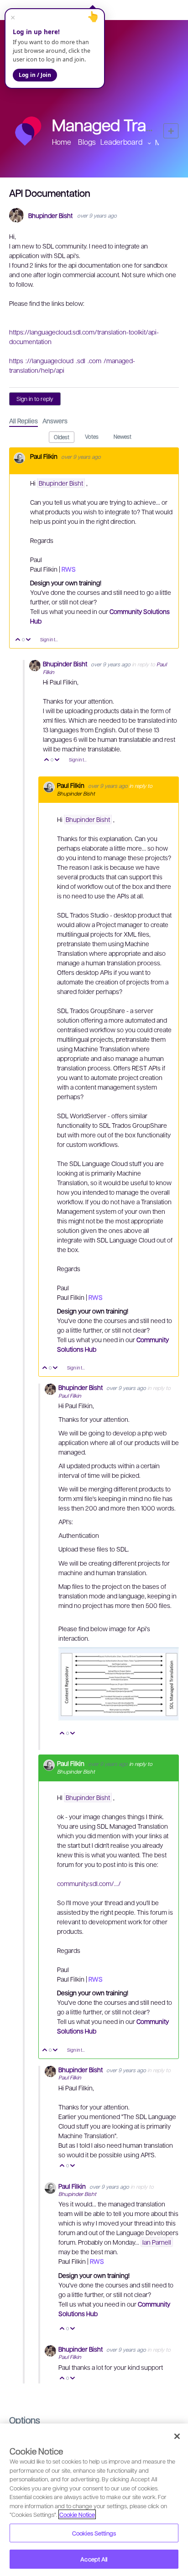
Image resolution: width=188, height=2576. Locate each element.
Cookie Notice (77, 2514)
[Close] (177, 2436)
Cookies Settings (94, 2533)
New (171, 131)
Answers (55, 421)
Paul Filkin (44, 456)
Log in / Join (35, 75)
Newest (123, 436)
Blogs (87, 142)
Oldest (62, 437)
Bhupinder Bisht (50, 216)
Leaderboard (121, 142)
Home (62, 142)
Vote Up (18, 640)
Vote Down (29, 640)
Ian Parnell (157, 2242)
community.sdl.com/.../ (89, 1883)
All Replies (23, 421)
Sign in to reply (35, 399)
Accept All (94, 2559)
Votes (92, 436)
